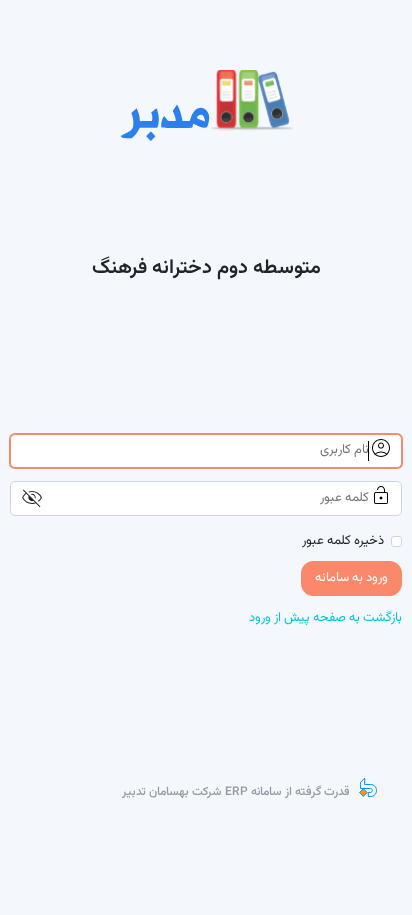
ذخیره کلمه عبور (343, 541)
